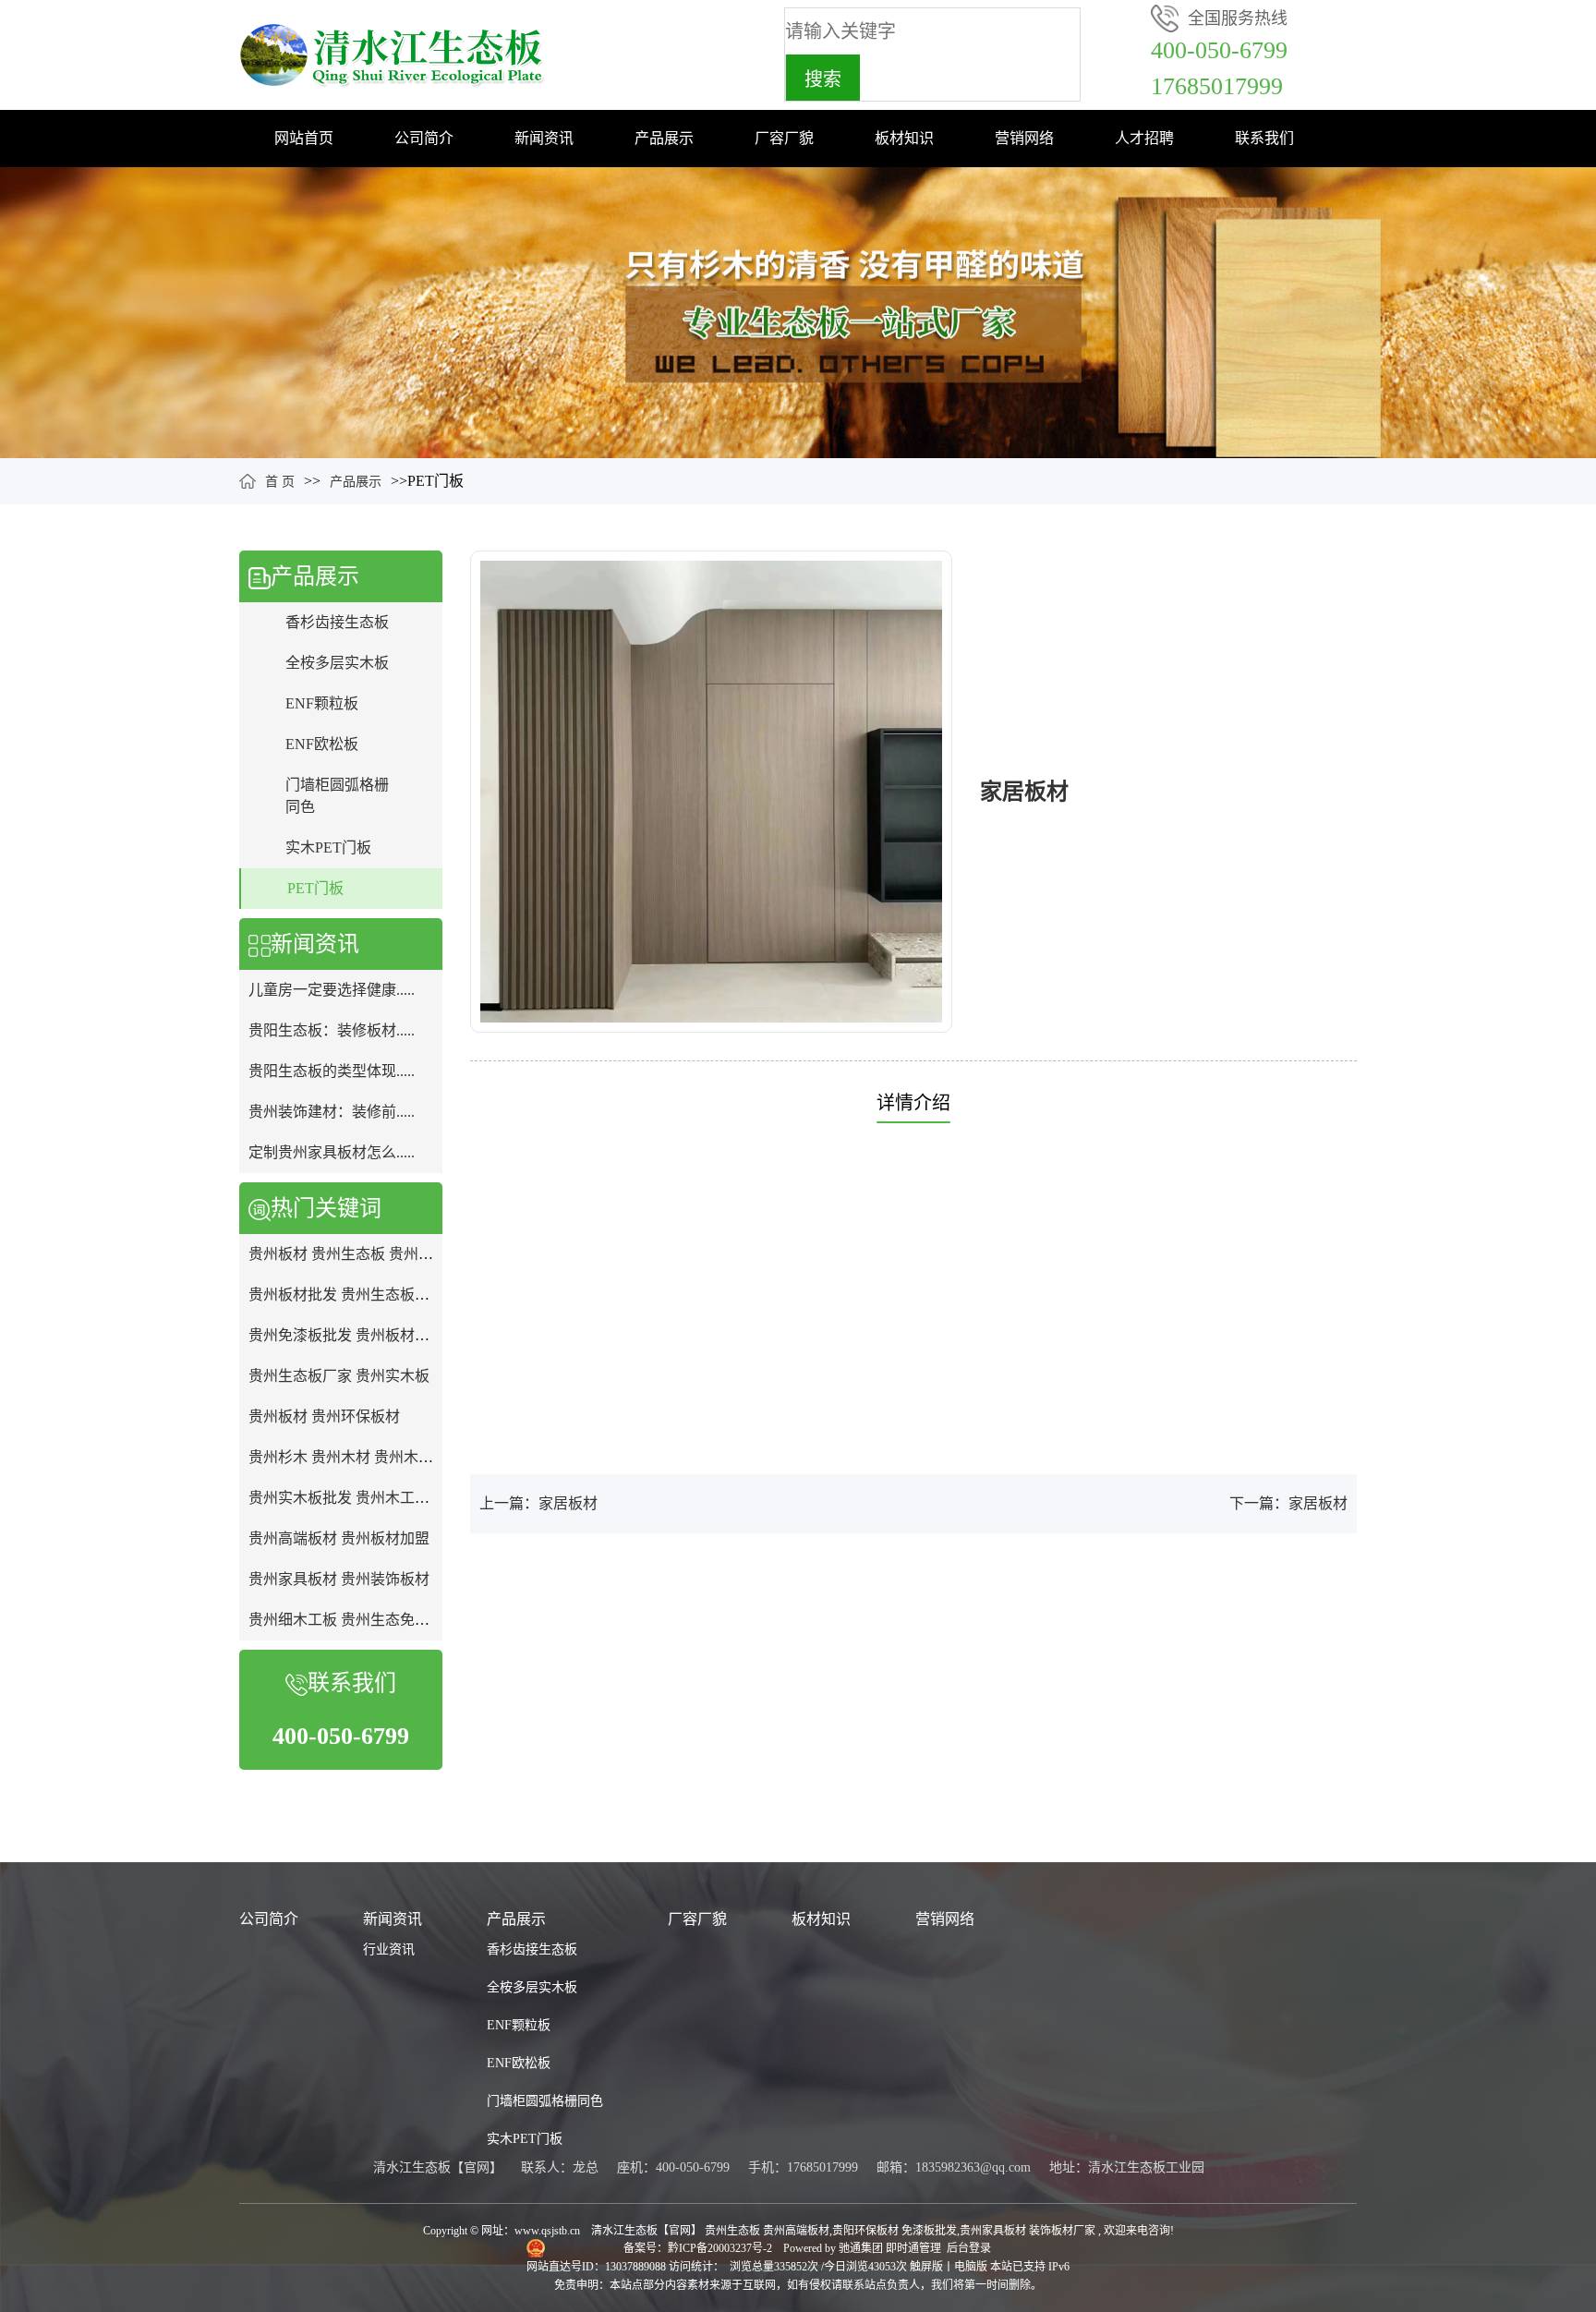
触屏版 (926, 2267)
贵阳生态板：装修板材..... (332, 1030)
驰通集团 (862, 2248)
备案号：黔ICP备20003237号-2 (699, 2248)
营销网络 (1024, 138)
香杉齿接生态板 (337, 622)
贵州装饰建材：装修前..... (332, 1112)
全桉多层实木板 (337, 663)
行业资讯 (389, 1949)
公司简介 (424, 138)
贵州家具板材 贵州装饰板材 (339, 1579)
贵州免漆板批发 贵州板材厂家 (346, 1335)
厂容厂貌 (784, 138)
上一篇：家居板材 (538, 1503)
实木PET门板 (328, 847)
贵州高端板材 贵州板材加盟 (339, 1538)
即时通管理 (913, 2248)
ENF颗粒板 (322, 703)
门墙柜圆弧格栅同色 (545, 2101)
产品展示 (664, 138)
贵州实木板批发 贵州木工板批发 (354, 1498)
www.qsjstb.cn (547, 2231)
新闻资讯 (544, 138)
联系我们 (1264, 138)
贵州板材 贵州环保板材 (324, 1416)
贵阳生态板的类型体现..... (332, 1071)
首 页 (280, 482)
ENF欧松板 (322, 744)
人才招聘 (1144, 138)
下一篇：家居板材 (1288, 1503)
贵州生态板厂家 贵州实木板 (339, 1376)
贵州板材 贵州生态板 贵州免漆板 (356, 1254)
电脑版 (971, 2267)
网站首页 (304, 138)
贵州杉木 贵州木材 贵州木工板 (348, 1457)
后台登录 (969, 2248)
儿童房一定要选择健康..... (332, 990)
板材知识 (904, 138)
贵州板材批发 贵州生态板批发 (346, 1295)
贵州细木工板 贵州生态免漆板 (346, 1620)
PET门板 (315, 888)
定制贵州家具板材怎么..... (332, 1152)
